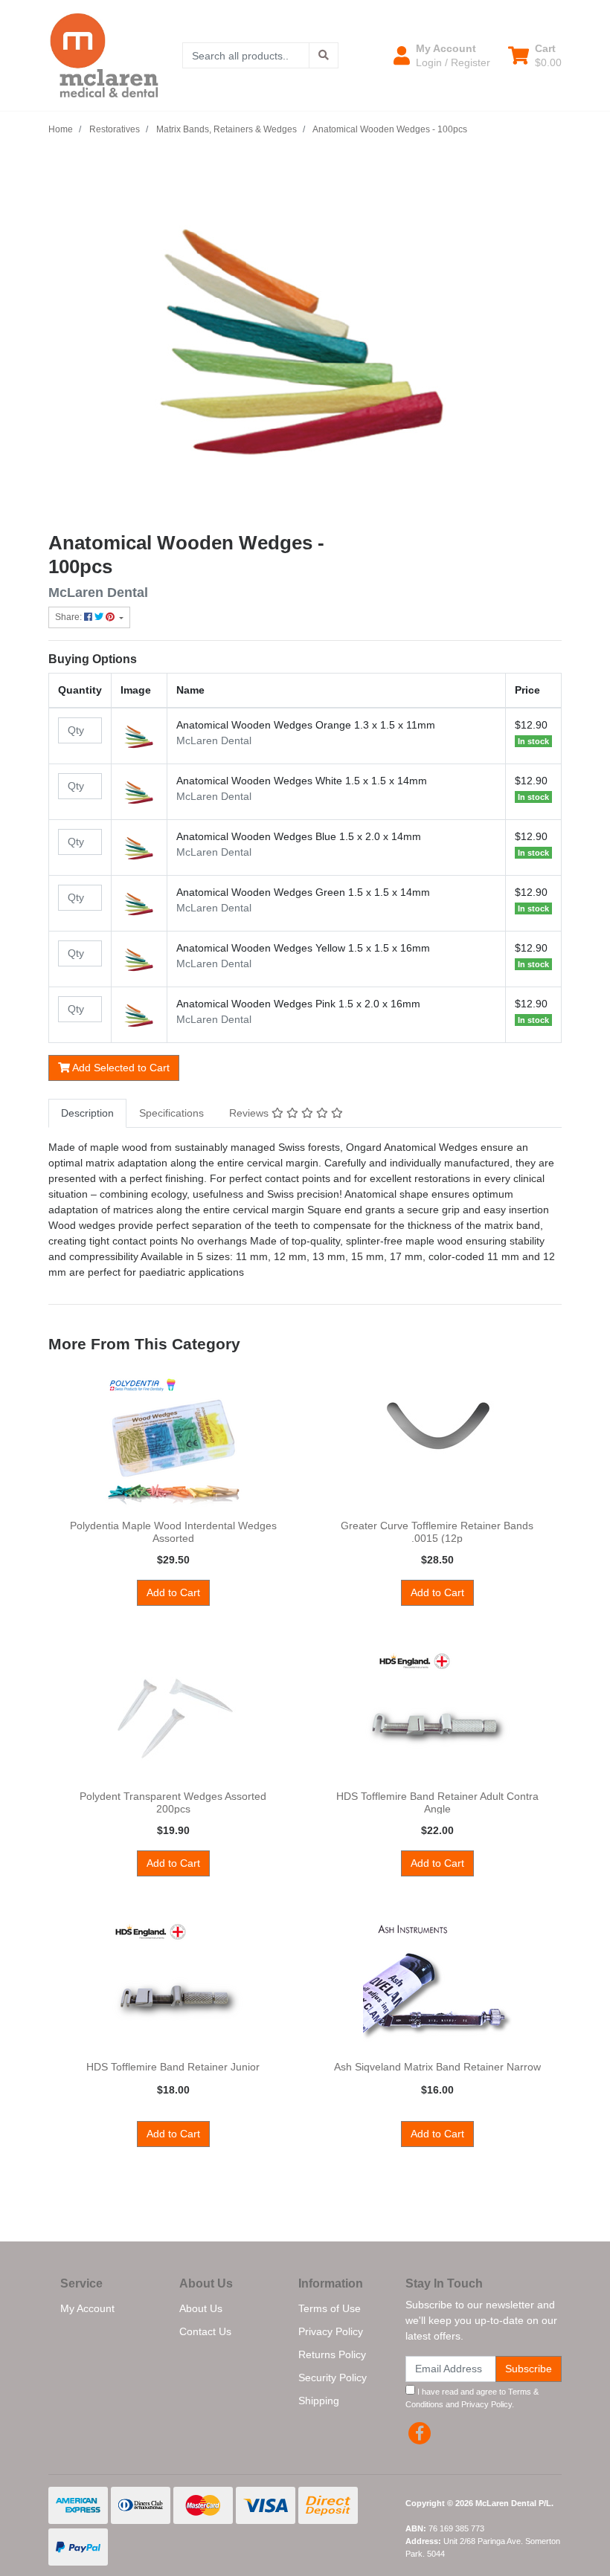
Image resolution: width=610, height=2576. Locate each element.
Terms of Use (330, 2308)
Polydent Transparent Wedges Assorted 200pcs (173, 1802)
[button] (442, 55)
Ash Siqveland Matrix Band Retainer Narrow (437, 2067)
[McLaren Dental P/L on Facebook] (420, 2433)
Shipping (319, 2401)
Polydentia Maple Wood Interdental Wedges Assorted (173, 1532)
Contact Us (205, 2331)
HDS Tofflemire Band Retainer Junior (173, 2067)
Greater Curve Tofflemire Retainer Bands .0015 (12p (437, 1532)
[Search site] (324, 55)
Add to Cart (173, 1592)
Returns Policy (332, 2354)
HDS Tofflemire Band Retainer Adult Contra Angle (437, 1802)
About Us (201, 2308)
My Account (87, 2308)
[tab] (87, 1113)
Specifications (171, 1113)
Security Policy (333, 2378)
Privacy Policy (331, 2331)
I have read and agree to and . (472, 2398)
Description (87, 1113)
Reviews (250, 1113)
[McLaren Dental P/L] (104, 54)
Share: (70, 617)
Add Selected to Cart (120, 1068)
